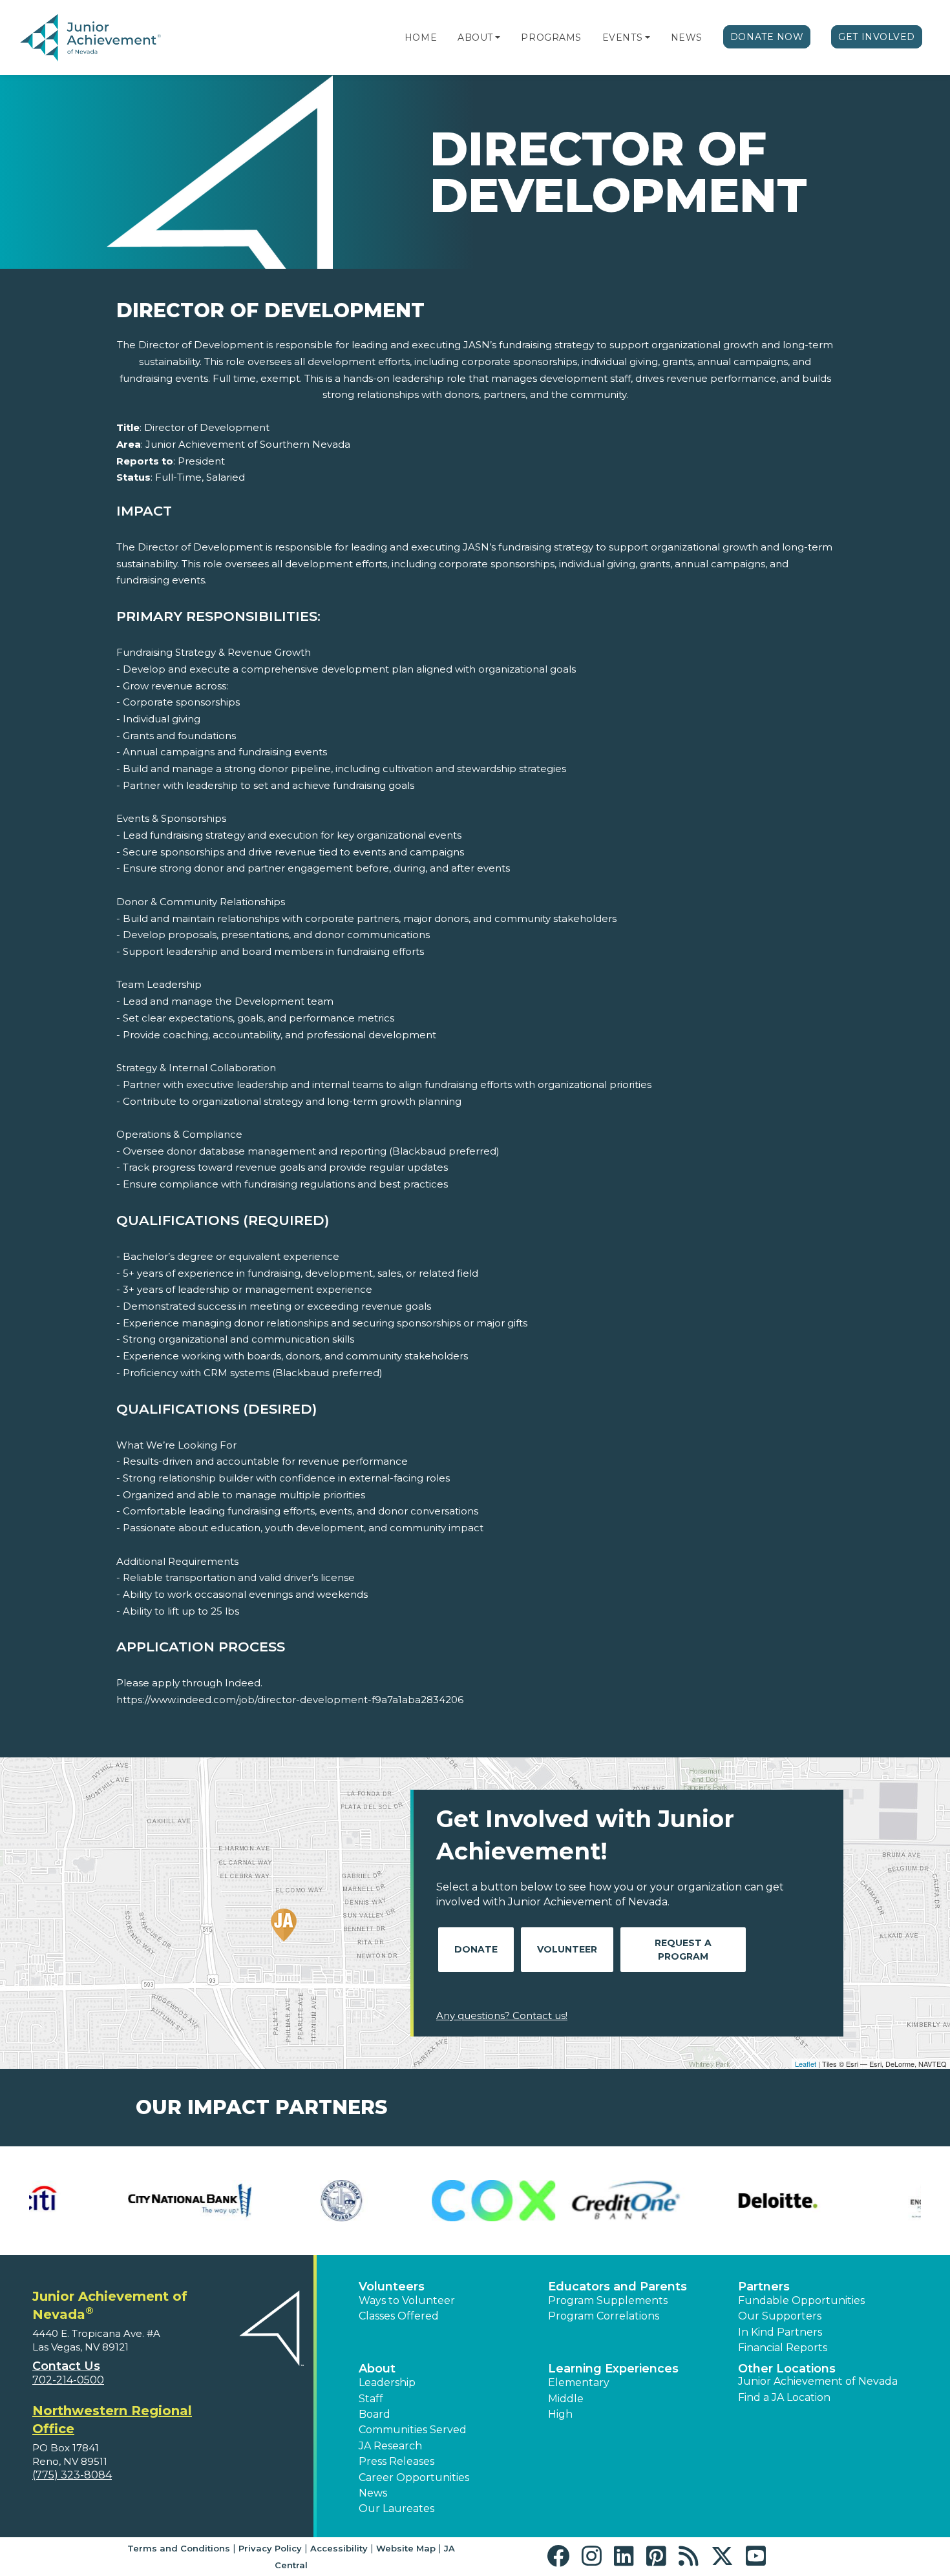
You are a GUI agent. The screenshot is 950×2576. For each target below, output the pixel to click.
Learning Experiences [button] (613, 2369)
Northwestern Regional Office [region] (112, 2420)
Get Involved (877, 37)
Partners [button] (764, 2287)
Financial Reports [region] (783, 2348)
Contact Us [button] (66, 2366)
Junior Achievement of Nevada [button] (818, 2381)
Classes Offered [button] (399, 2316)
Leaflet (806, 2064)
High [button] (560, 2414)
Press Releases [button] (396, 2461)
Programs (551, 37)
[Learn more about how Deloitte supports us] (247, 2200)
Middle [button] (566, 2399)
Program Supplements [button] (608, 2300)
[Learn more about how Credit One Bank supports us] (95, 2200)
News (687, 37)
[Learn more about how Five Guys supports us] (855, 2200)
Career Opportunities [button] (414, 2477)
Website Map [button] (406, 2548)
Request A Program (683, 1950)
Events (622, 37)
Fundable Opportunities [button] (801, 2300)
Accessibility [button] (339, 2548)
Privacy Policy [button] (270, 2548)
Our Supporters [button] (780, 2316)
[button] (498, 37)
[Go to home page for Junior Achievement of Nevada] (93, 38)
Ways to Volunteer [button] (407, 2300)
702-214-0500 (68, 2380)
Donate (476, 1949)
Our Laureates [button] (396, 2508)
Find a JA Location (784, 2397)
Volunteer (567, 1949)
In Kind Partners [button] (780, 2332)
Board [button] (375, 2414)
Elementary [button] (579, 2382)
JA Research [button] (390, 2446)
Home (421, 37)
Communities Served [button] (413, 2430)
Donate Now (767, 37)
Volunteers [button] (392, 2287)
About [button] (377, 2369)
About (475, 37)
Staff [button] (371, 2399)
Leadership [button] (387, 2382)
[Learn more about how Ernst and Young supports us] (551, 2200)
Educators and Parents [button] (617, 2287)
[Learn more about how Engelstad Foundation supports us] (399, 2200)
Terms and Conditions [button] (179, 2548)
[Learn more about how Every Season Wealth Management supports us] (703, 2200)
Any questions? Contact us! (502, 2016)
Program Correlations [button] (604, 2316)
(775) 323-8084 (72, 2475)
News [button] (373, 2493)
